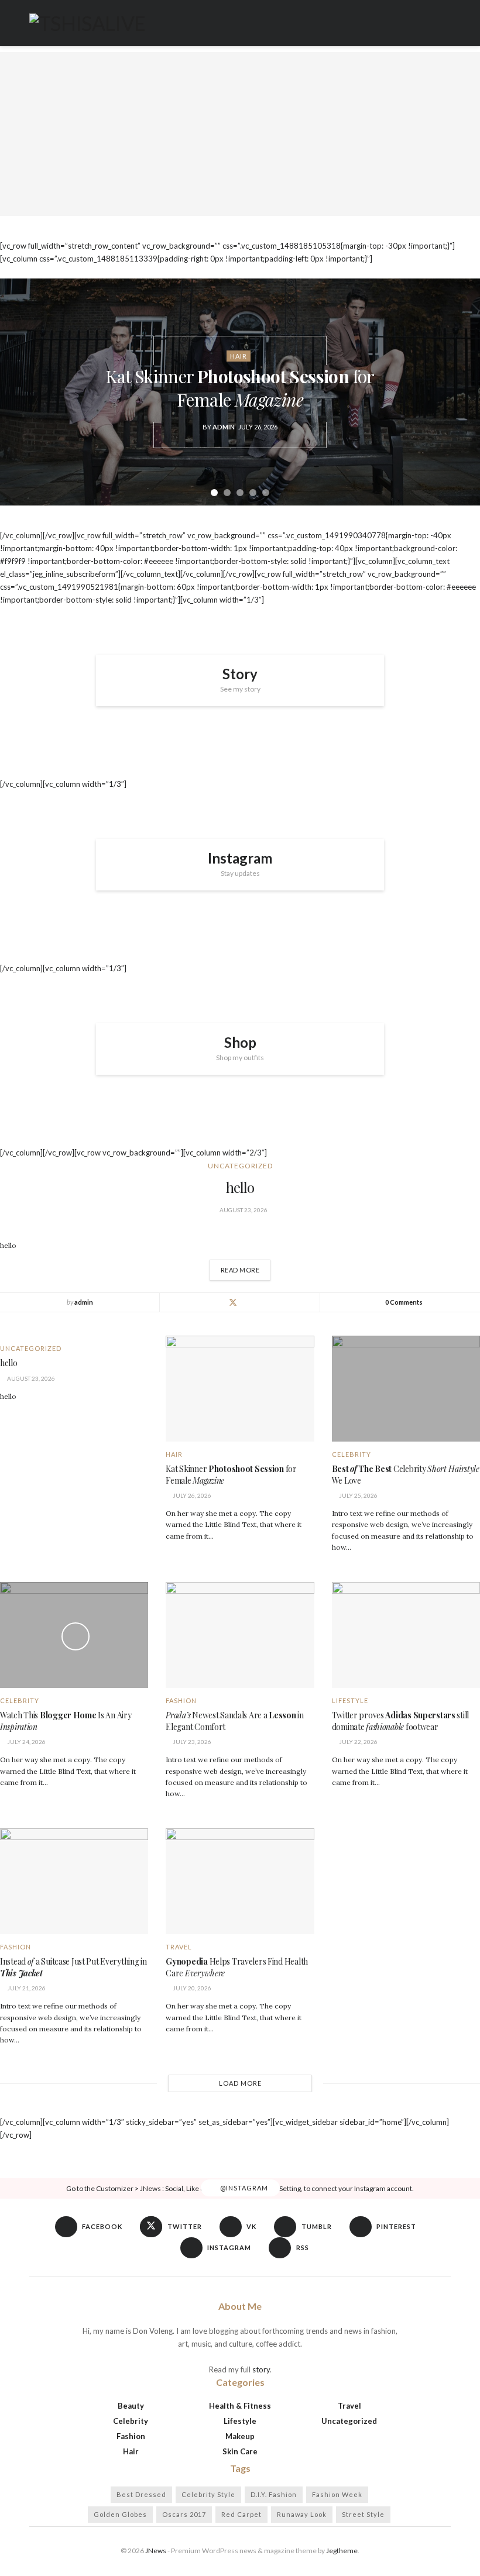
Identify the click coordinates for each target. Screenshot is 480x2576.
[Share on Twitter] (233, 1302)
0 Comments (404, 1302)
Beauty (131, 2406)
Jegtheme (342, 2551)
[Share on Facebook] (219, 1302)
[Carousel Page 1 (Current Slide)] (214, 493)
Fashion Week (337, 2494)
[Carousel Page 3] (240, 493)
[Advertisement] (240, 134)
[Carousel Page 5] (266, 493)
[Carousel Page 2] (227, 493)
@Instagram (243, 2188)
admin (224, 427)
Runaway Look (302, 2514)
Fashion (181, 1700)
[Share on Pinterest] (261, 1302)
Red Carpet (241, 2514)
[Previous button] (23, 392)
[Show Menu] (446, 23)
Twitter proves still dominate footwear (400, 1721)
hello (240, 1187)
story (261, 2369)
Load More (240, 2083)
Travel (179, 1947)
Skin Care (240, 2451)
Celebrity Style (208, 2494)
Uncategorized (240, 1166)
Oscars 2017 (184, 2514)
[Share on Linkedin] (247, 1302)
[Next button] (457, 392)
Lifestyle (350, 1700)
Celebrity (352, 1454)
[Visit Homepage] (87, 23)
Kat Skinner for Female (240, 388)
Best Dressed (141, 2494)
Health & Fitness (240, 2406)
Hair (239, 356)
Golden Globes (120, 2514)
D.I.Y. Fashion (274, 2494)
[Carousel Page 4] (253, 493)
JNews (156, 2551)
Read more (246, 1267)
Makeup (240, 2436)
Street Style (363, 2514)
